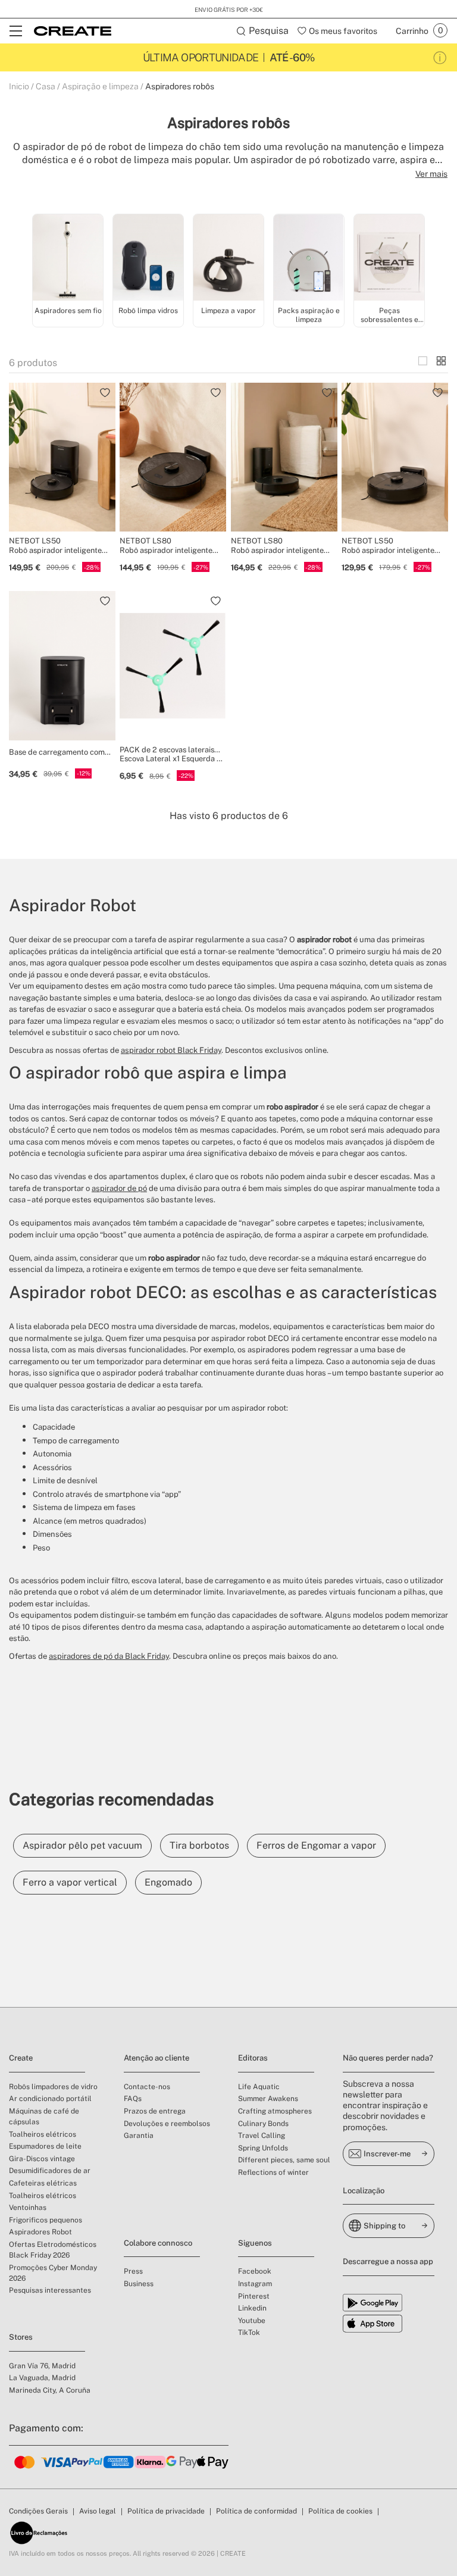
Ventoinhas (28, 2208)
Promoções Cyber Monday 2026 (53, 2273)
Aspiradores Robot (40, 2232)
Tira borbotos (199, 1845)
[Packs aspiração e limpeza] (309, 259)
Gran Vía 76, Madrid (42, 2366)
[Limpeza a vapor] (228, 259)
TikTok (249, 2333)
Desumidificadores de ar (50, 2171)
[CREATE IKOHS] (73, 31)
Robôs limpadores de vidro (53, 2087)
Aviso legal (98, 2511)
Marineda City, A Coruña (50, 2390)
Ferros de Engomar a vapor (316, 1845)
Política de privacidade (166, 2511)
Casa (46, 86)
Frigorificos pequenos (46, 2220)
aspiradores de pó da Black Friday (109, 1656)
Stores (21, 2337)
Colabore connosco (158, 2243)
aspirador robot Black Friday (171, 1050)
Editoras (253, 2058)
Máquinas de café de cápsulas (44, 2117)
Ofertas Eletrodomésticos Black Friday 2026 (53, 2250)
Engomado (168, 1882)
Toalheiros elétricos (43, 2134)
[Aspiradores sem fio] (68, 259)
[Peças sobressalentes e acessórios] (389, 259)
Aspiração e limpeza (100, 86)
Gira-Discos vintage (42, 2159)
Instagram (255, 2284)
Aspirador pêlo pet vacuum (82, 1845)
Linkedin (252, 2308)
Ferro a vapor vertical (70, 1882)
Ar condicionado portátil (50, 2099)
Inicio (19, 86)
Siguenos (255, 2243)
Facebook (255, 2271)
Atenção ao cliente (156, 2058)
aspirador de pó (119, 1188)
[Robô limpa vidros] (148, 259)
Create (21, 2058)
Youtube (252, 2321)
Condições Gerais (38, 2511)
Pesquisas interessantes (50, 2290)
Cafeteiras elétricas (43, 2183)
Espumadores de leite (45, 2146)
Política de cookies (340, 2511)
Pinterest (254, 2296)
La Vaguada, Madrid (42, 2378)
